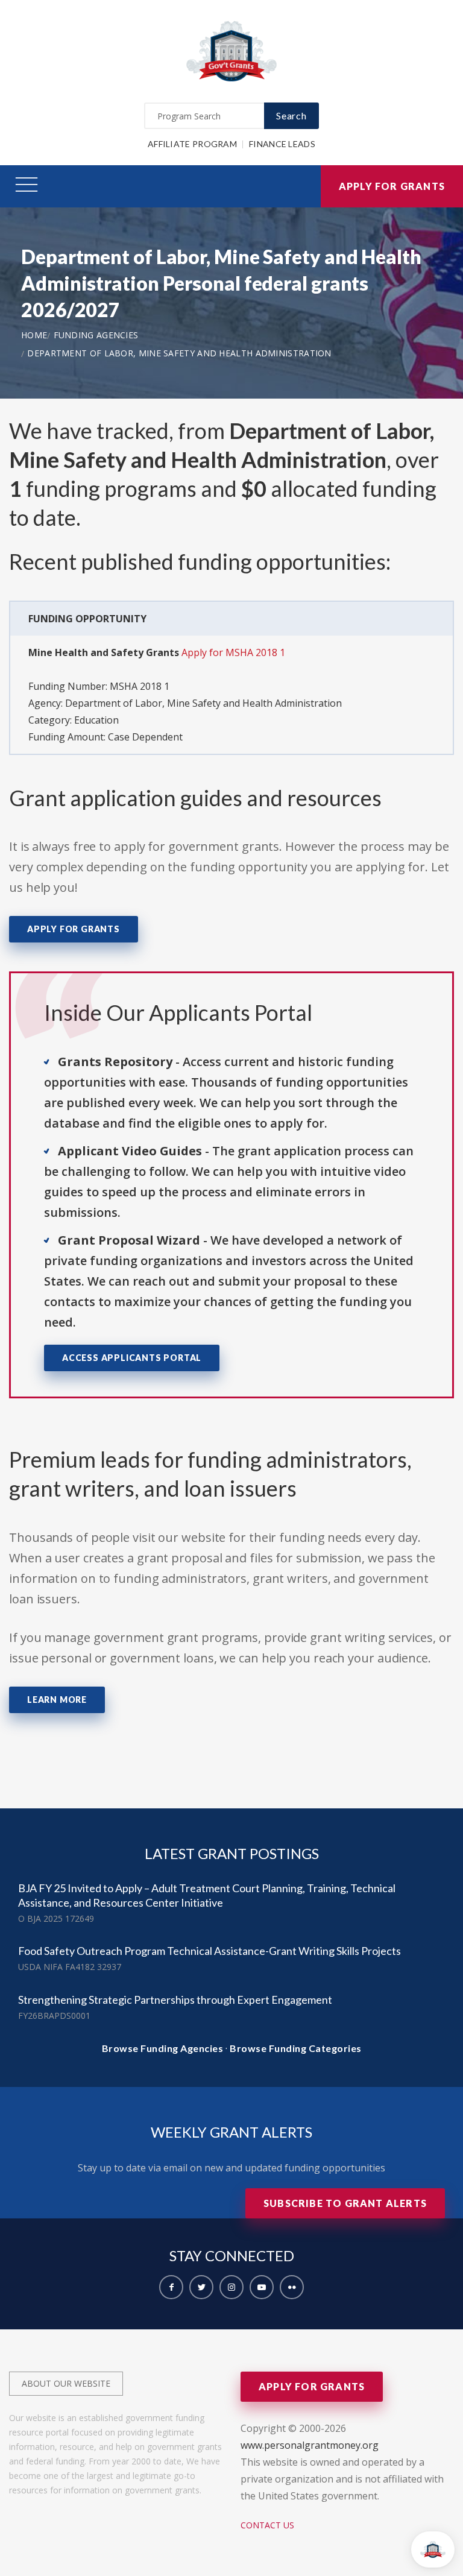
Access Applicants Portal (132, 1358)
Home (34, 335)
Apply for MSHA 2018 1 (233, 652)
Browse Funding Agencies (163, 2048)
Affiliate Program (192, 144)
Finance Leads (282, 144)
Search (291, 115)
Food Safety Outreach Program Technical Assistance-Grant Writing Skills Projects (209, 1951)
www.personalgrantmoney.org (310, 2445)
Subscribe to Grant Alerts (345, 2203)
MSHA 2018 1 (140, 686)
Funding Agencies (96, 335)
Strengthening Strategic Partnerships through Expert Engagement (175, 2000)
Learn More (57, 1700)
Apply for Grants (392, 186)
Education (96, 720)
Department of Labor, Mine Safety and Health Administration (179, 353)
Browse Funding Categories (296, 2048)
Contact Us (267, 2525)
